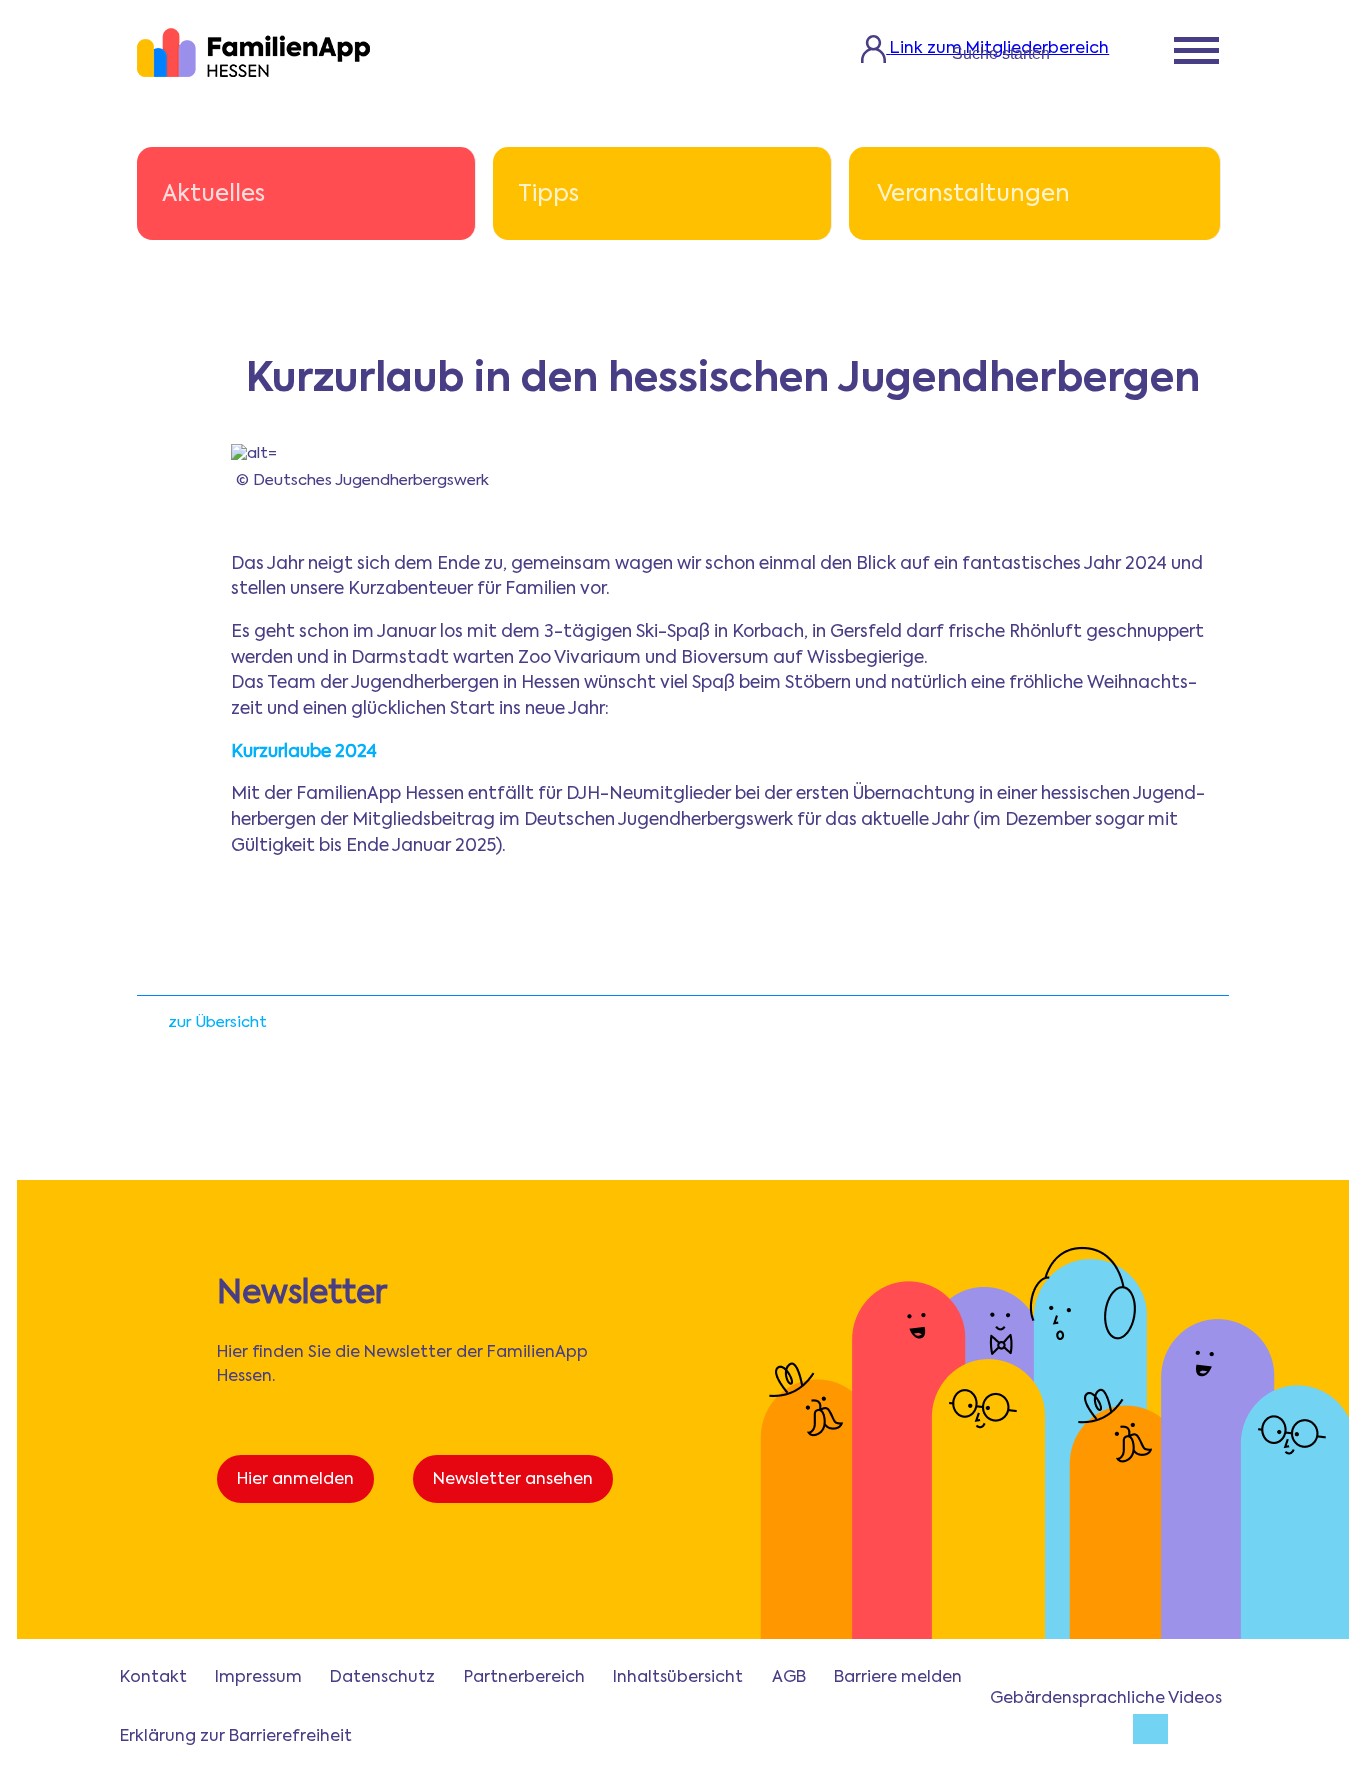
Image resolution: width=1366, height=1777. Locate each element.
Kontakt (153, 1678)
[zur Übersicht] (147, 1028)
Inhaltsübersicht (678, 1678)
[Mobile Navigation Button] (1196, 53)
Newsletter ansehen (513, 1480)
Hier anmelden (295, 1480)
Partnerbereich (524, 1678)
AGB (789, 1678)
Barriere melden (898, 1678)
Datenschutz (382, 1678)
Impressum (258, 1678)
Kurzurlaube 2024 (304, 752)
